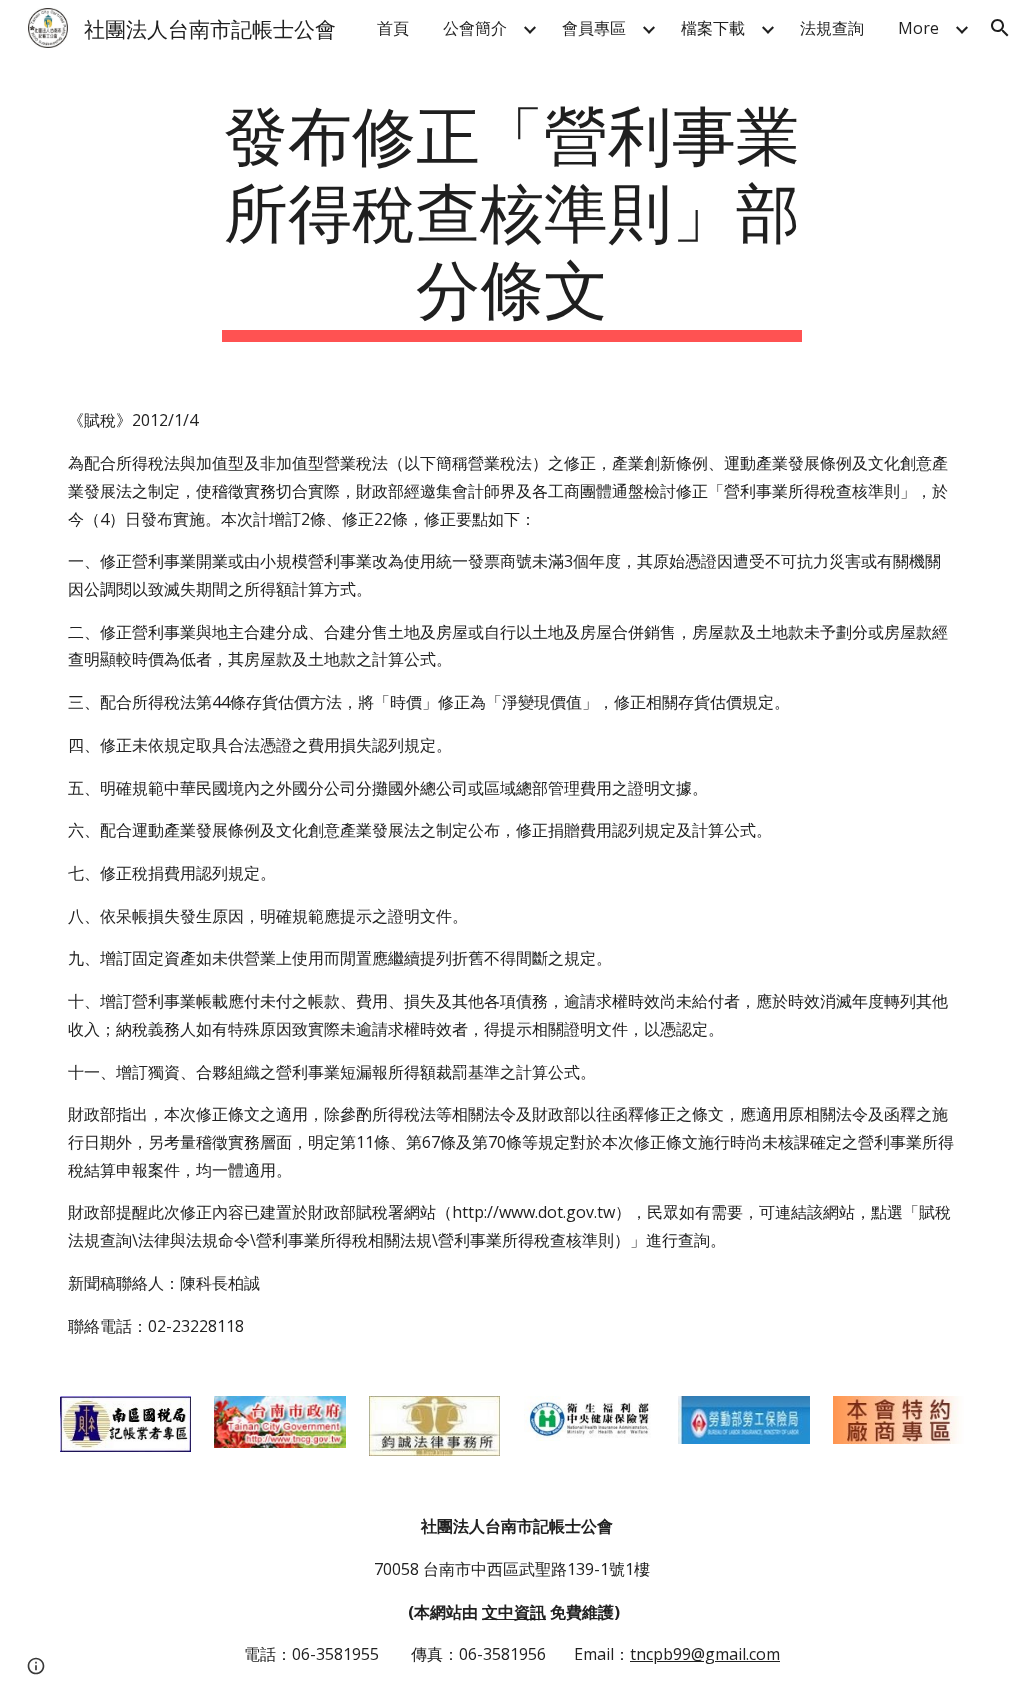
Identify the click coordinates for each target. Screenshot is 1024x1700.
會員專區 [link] (594, 28)
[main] (511, 217)
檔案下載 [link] (713, 28)
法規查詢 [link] (832, 28)
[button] (1000, 28)
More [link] (918, 28)
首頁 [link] (393, 28)
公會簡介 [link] (475, 28)
